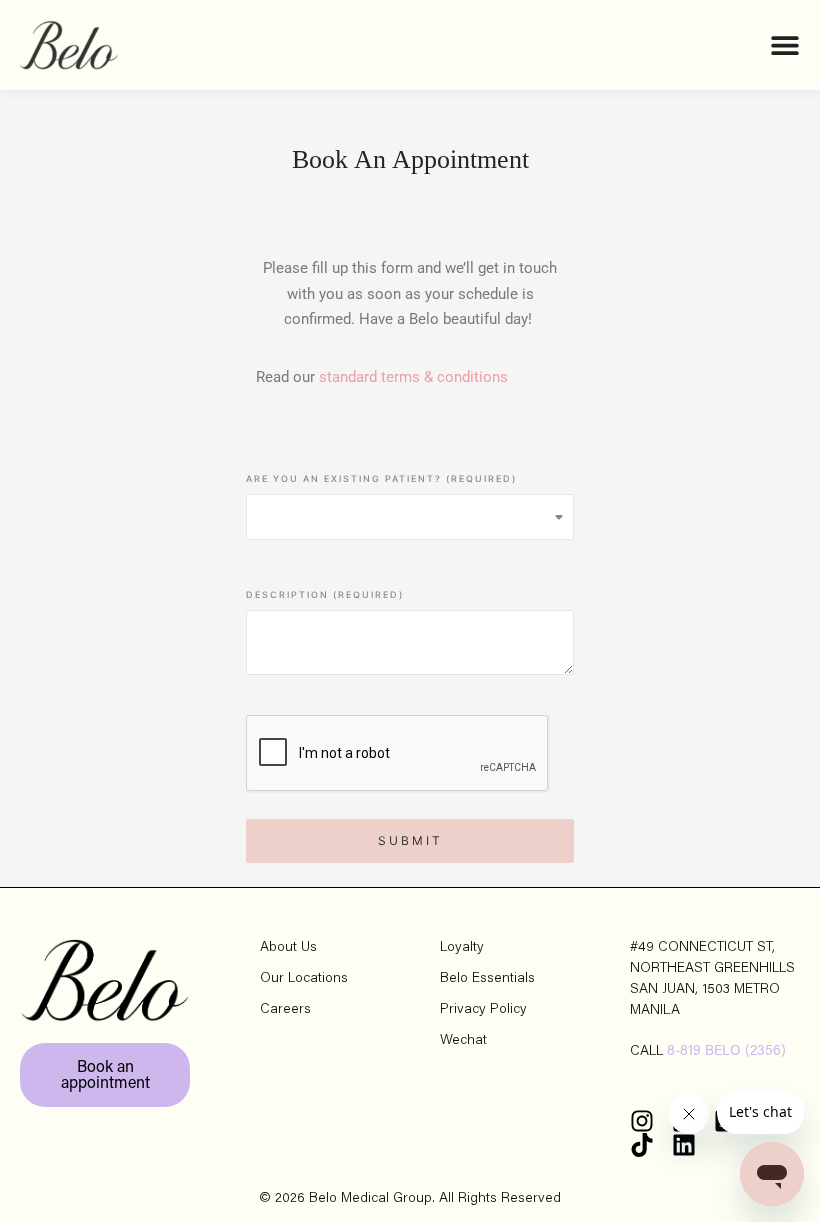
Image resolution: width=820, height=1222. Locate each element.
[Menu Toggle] (785, 45)
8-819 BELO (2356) (726, 1052)
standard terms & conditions (413, 377)
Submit (410, 840)
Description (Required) (325, 594)
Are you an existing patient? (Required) (381, 478)
